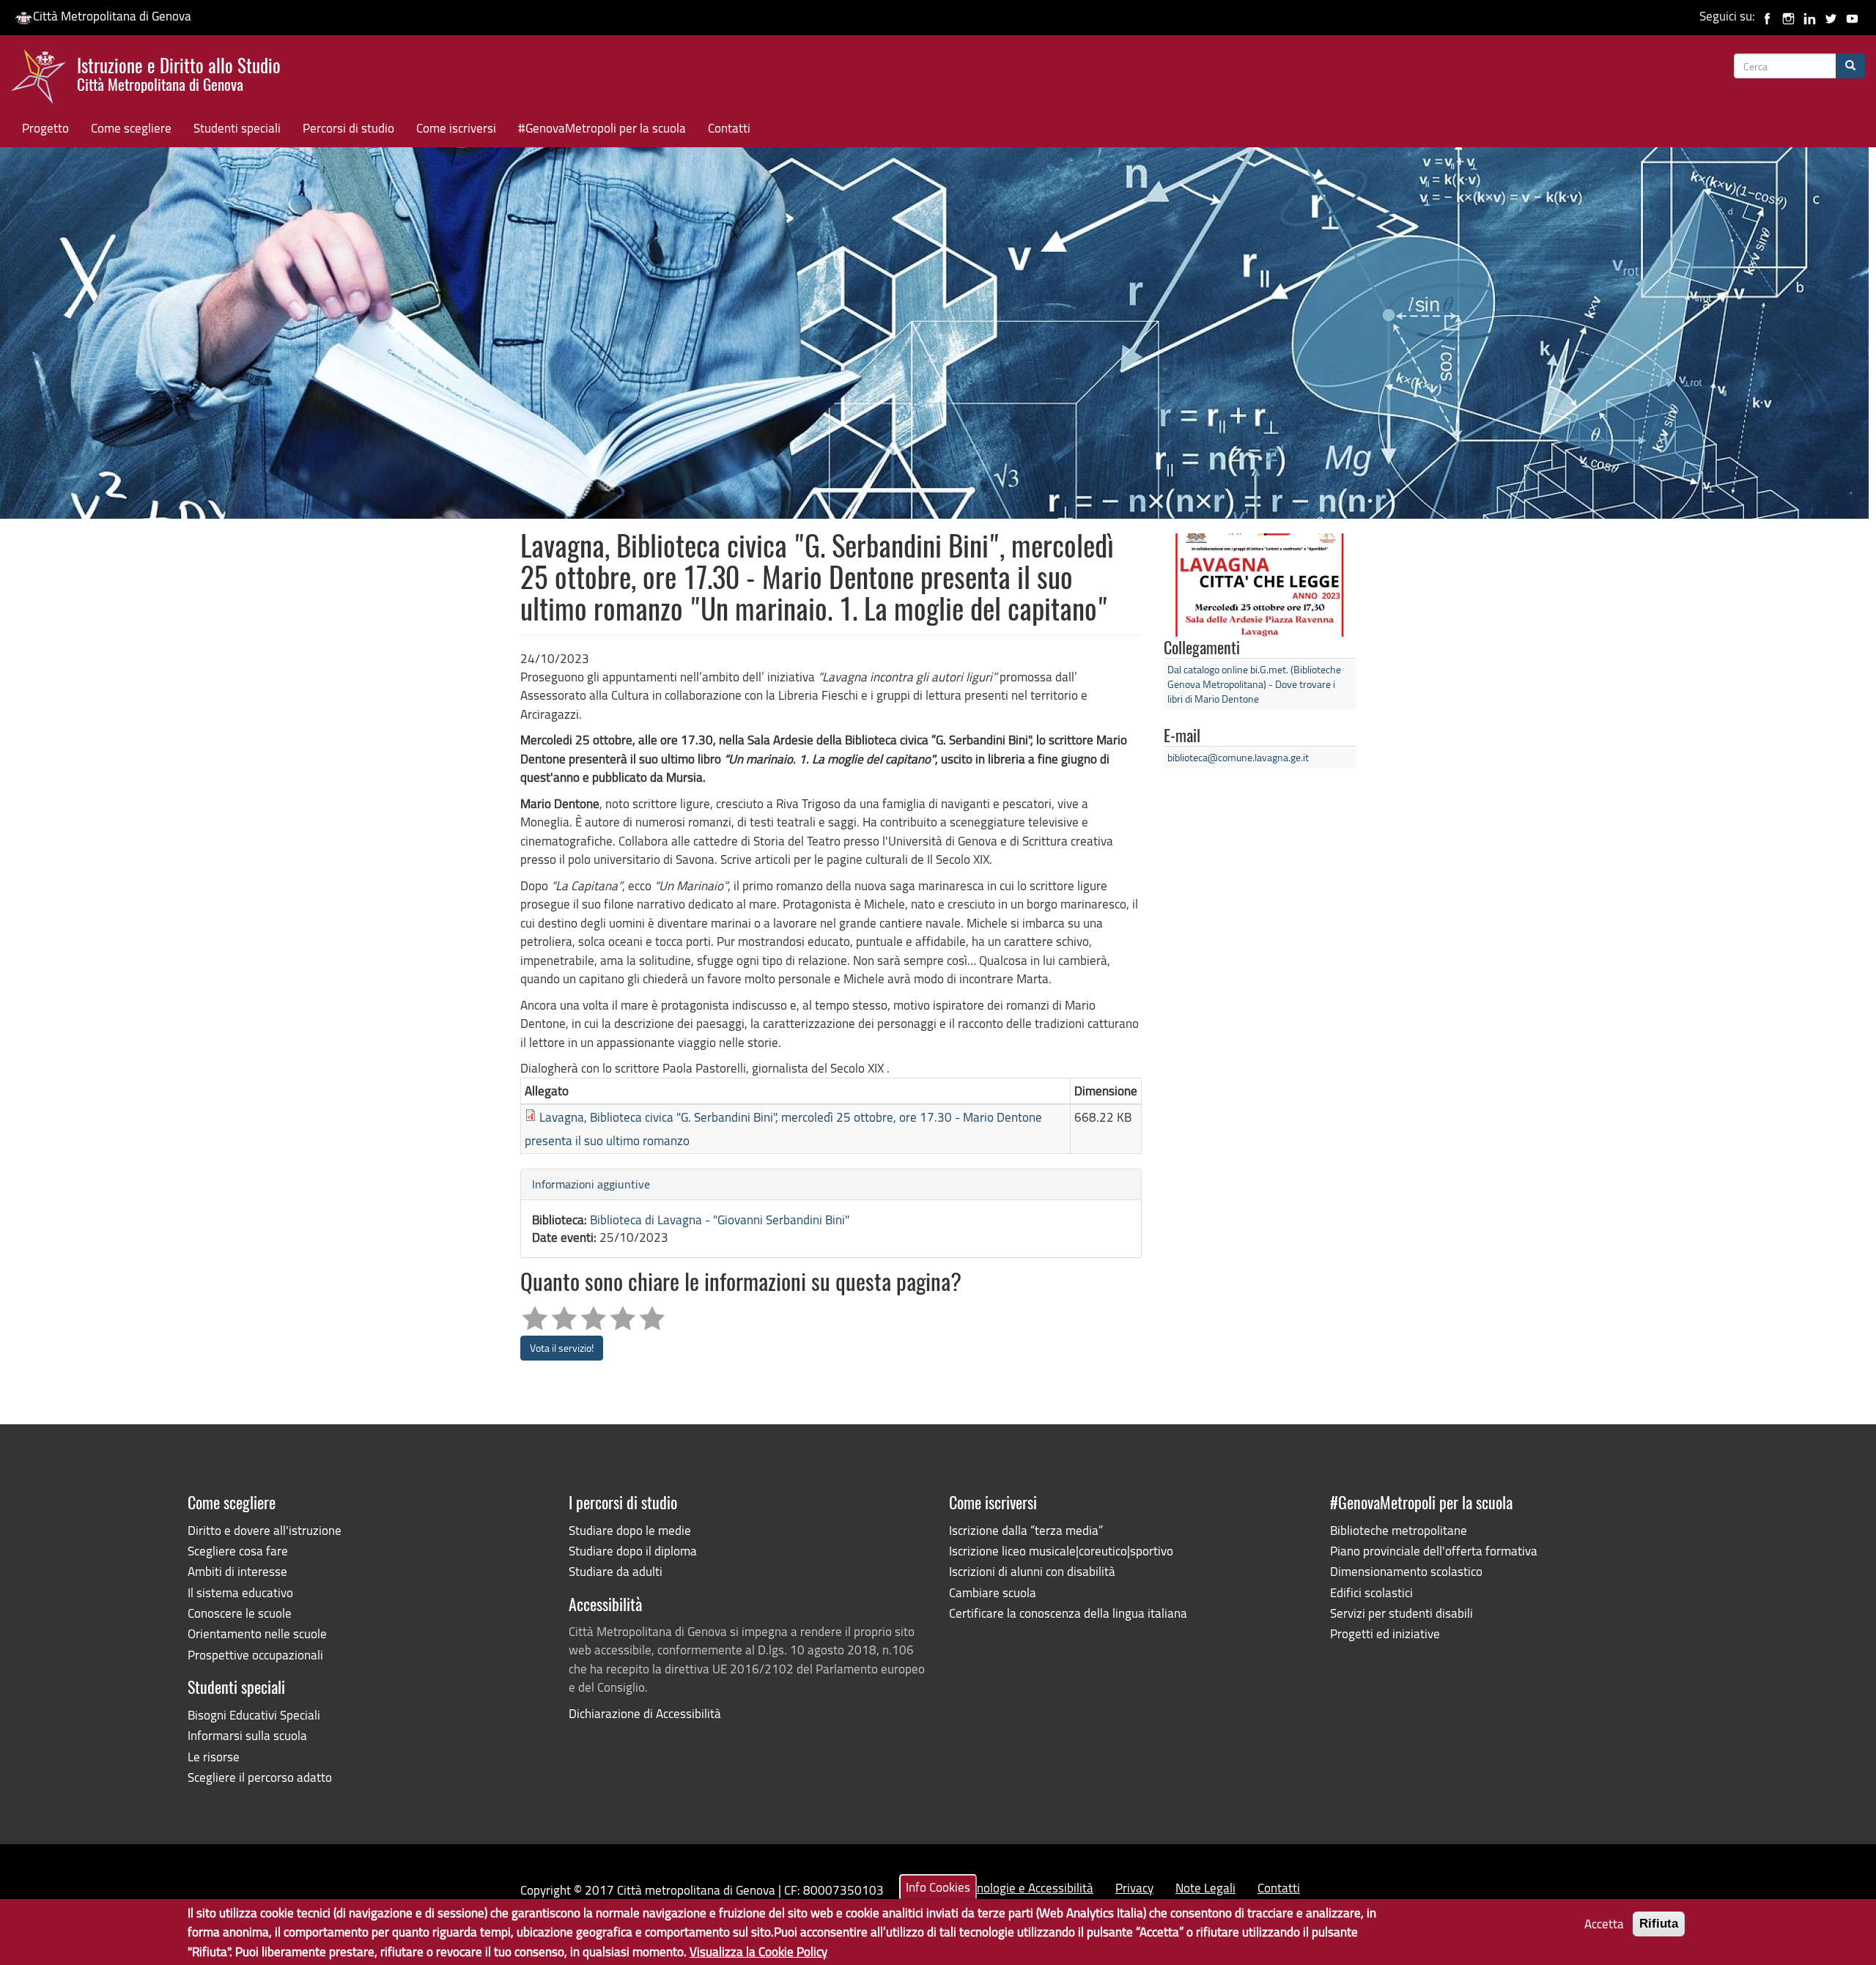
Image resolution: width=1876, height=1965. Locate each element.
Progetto (45, 128)
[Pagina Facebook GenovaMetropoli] (1767, 16)
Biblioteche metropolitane (1399, 1530)
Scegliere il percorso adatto (260, 1777)
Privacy (1134, 1888)
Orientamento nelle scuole (257, 1633)
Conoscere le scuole (240, 1613)
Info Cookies (938, 1887)
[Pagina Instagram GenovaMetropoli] (1788, 16)
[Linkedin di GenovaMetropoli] (1810, 16)
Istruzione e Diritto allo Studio (179, 73)
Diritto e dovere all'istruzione (265, 1530)
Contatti (729, 128)
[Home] (44, 80)
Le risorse (214, 1757)
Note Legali (1205, 1888)
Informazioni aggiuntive (591, 1184)
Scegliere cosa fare (238, 1551)
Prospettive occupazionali (255, 1655)
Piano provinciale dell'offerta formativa (1434, 1551)
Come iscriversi (456, 128)
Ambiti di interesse (237, 1571)
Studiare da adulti (616, 1571)
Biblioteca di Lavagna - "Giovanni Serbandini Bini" (720, 1220)
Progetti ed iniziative (1385, 1633)
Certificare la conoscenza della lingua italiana (1068, 1613)
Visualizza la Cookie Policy (758, 1951)
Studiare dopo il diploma (633, 1551)
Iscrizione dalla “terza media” (1026, 1530)
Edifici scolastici (1371, 1592)
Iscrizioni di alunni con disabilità (1032, 1571)
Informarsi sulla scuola (247, 1735)
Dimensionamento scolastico (1406, 1571)
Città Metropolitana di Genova (112, 16)
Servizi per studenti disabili (1402, 1613)
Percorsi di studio (348, 128)
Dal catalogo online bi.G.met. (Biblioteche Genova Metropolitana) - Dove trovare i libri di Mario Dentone (1254, 684)
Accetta (1604, 1924)
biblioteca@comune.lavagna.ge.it (1238, 757)
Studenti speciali (237, 128)
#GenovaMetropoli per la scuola (602, 128)
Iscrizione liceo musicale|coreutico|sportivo (1061, 1551)
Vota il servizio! (562, 1348)
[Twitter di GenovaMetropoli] (1831, 16)
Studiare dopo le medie (630, 1530)
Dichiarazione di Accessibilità (645, 1713)
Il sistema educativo (240, 1592)
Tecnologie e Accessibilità (1027, 1888)
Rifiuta (1659, 1924)
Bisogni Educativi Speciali (254, 1715)
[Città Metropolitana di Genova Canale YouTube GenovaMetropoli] (1852, 16)
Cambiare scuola (993, 1592)
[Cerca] (1850, 66)
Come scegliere (131, 128)
